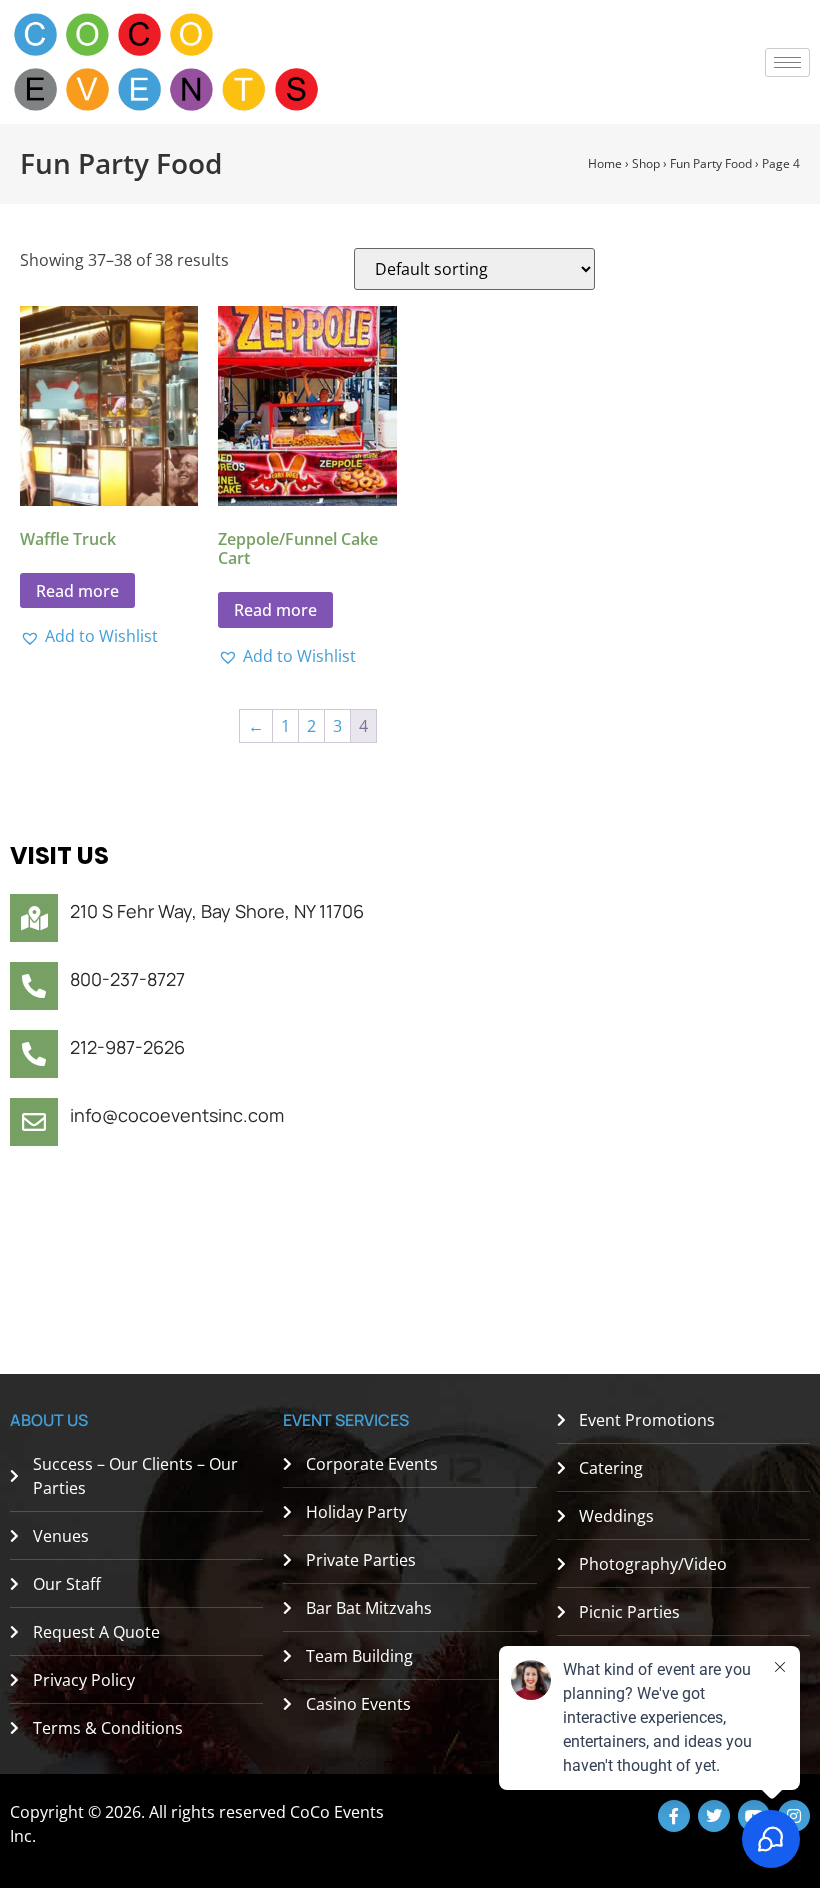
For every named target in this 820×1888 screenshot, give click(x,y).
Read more (77, 591)
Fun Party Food (711, 163)
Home (605, 163)
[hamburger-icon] (787, 62)
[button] (89, 636)
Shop (646, 163)
